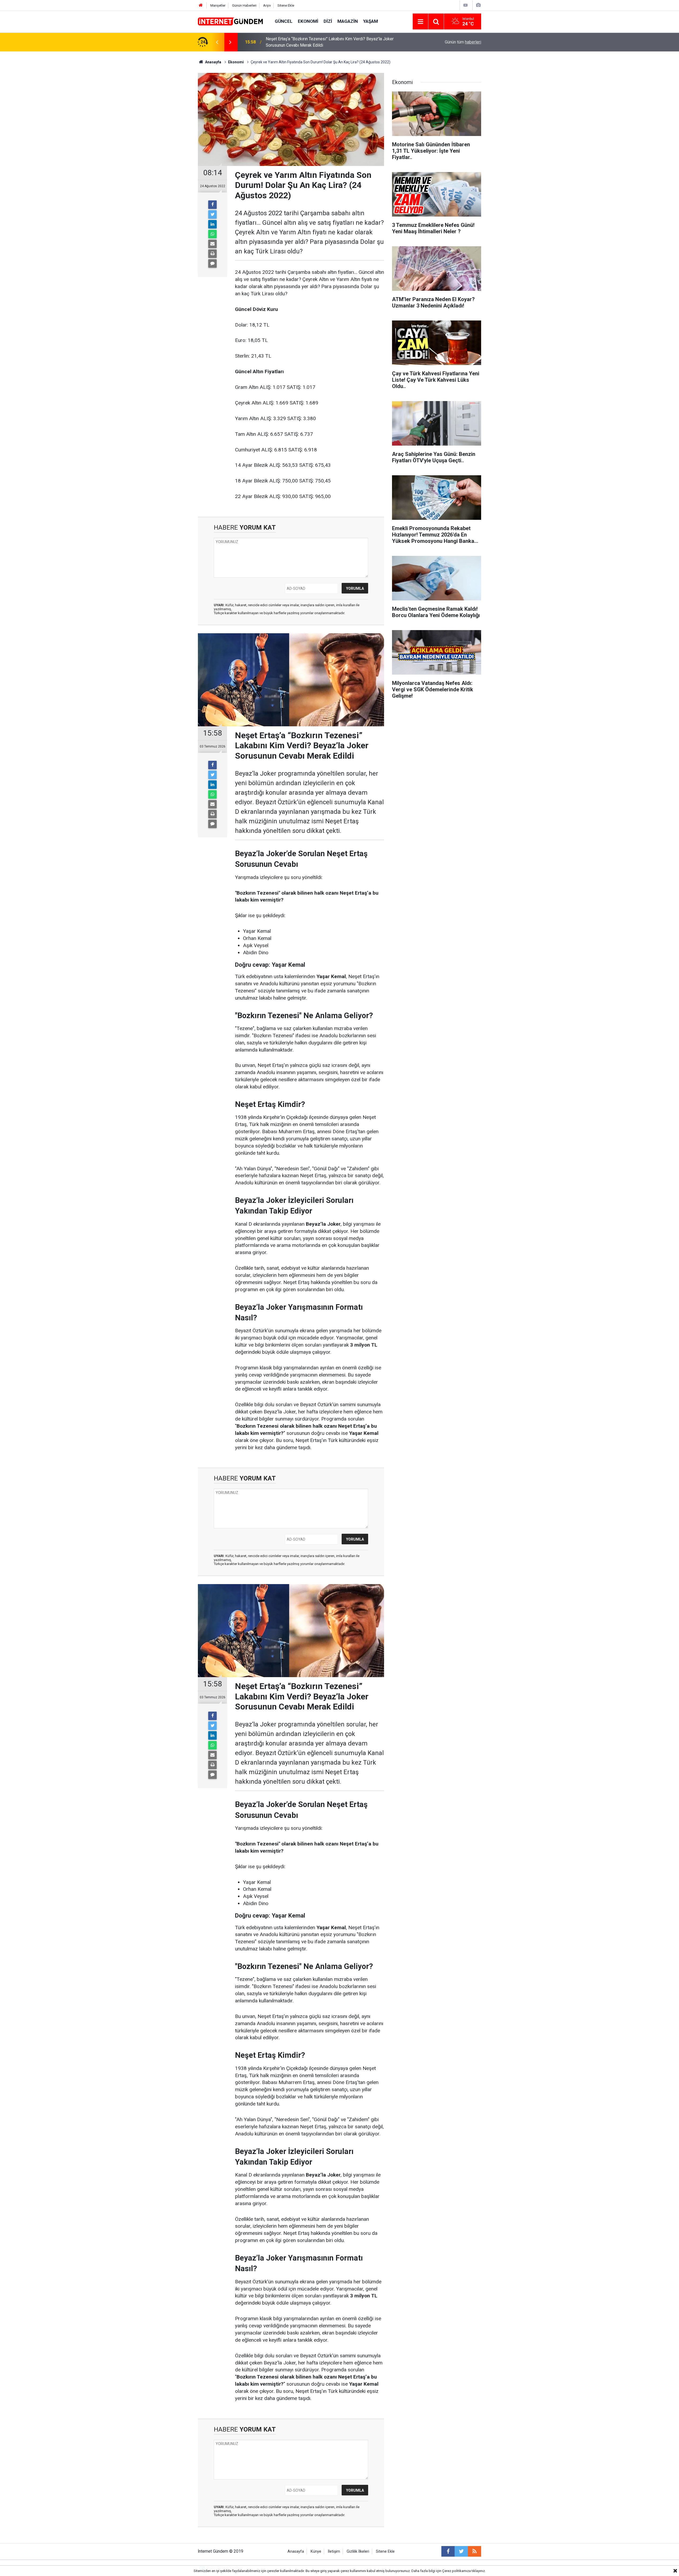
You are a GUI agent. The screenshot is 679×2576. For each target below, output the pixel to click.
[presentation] (217, 42)
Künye (316, 2551)
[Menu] (420, 22)
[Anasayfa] (201, 5)
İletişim (334, 2551)
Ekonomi (308, 21)
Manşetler (218, 5)
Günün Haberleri (244, 5)
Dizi (328, 21)
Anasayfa (296, 2551)
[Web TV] (465, 5)
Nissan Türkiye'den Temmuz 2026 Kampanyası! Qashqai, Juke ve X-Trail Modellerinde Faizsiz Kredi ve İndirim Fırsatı (332, 42)
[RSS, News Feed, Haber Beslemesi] (475, 2551)
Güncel (284, 21)
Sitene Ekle (286, 5)
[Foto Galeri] (478, 5)
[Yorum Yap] (212, 263)
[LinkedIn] (212, 224)
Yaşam (371, 21)
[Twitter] (212, 214)
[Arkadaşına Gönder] (212, 244)
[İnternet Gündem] (231, 21)
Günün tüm (463, 42)
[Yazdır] (212, 254)
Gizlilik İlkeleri (358, 2551)
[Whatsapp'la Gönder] (212, 234)
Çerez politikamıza (456, 2571)
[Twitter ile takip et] (461, 2551)
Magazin (348, 21)
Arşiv (267, 5)
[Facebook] (212, 205)
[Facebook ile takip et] (448, 2551)
